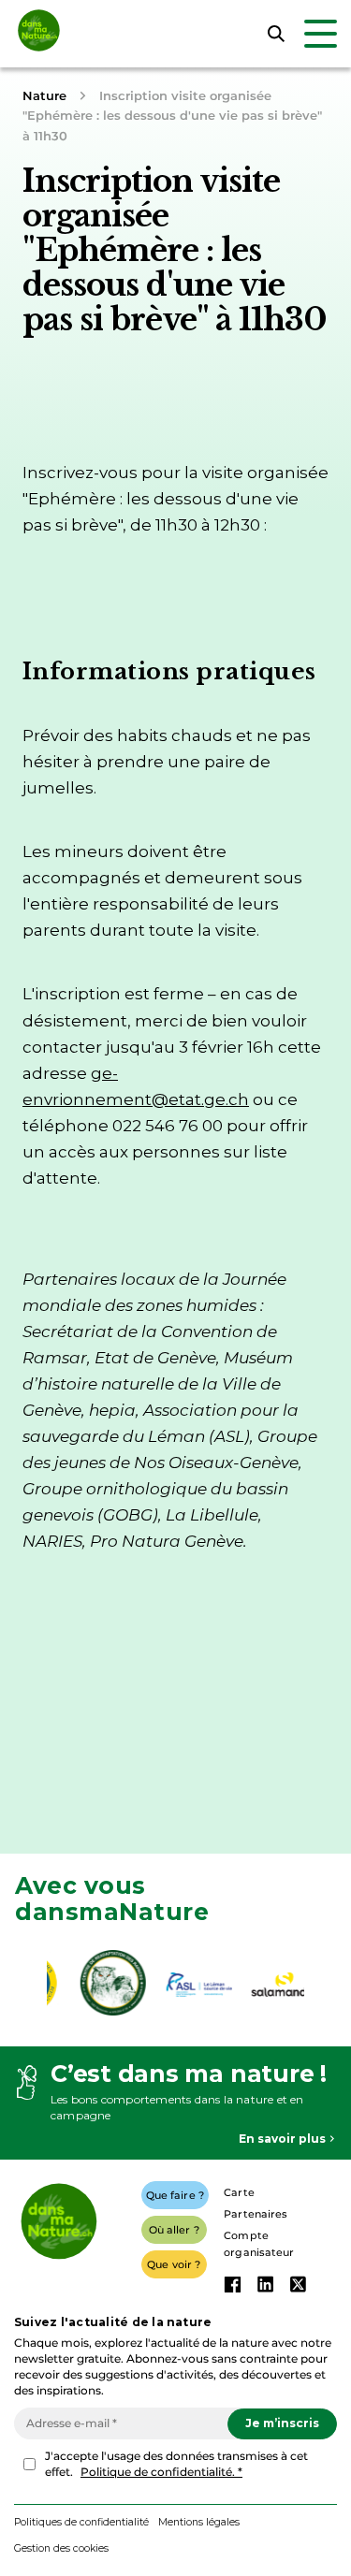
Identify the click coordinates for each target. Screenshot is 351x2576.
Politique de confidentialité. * (161, 2472)
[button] (61, 2548)
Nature (44, 95)
